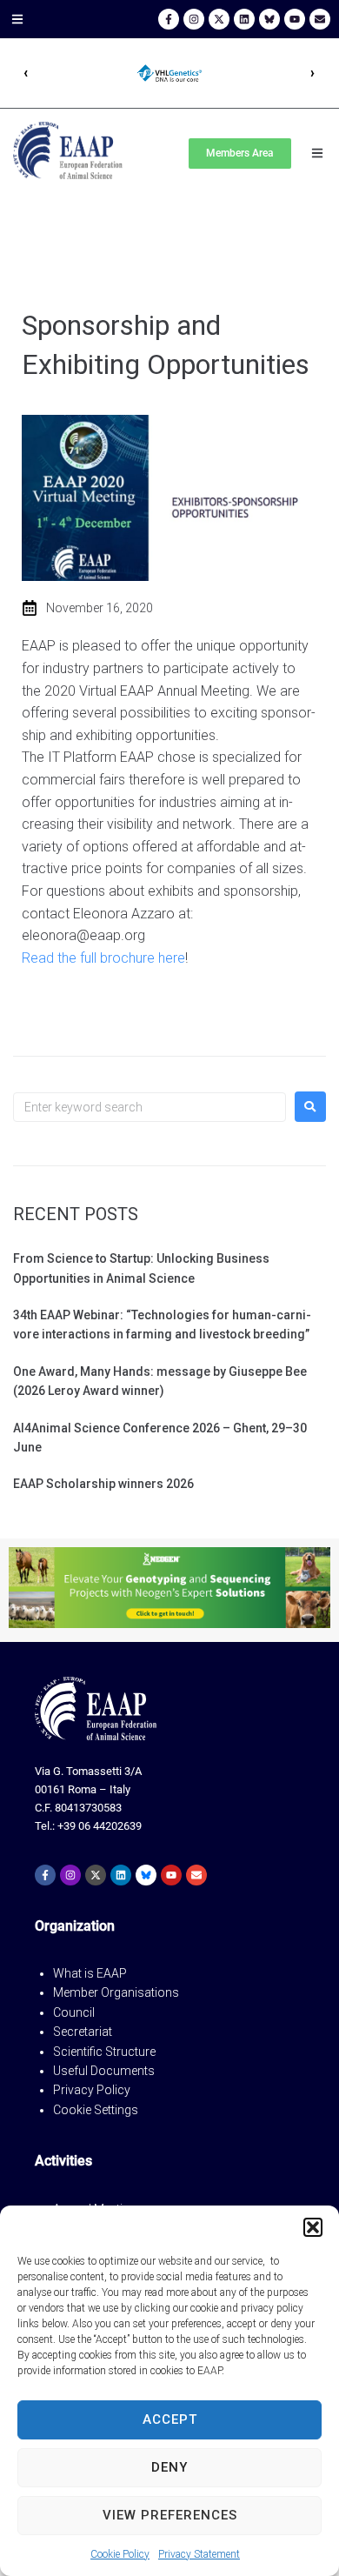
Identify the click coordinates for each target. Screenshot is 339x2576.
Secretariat (83, 2032)
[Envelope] (320, 19)
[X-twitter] (219, 19)
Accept (170, 2419)
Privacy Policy (92, 2090)
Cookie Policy (120, 2554)
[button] (313, 2227)
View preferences (170, 2515)
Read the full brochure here (103, 958)
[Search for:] (150, 1107)
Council (74, 2012)
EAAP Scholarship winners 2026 (103, 1484)
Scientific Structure (104, 2052)
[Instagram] (194, 19)
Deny (169, 2467)
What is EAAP (90, 1973)
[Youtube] (295, 19)
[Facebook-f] (169, 19)
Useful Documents (104, 2071)
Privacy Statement (199, 2554)
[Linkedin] (244, 19)
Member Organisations (116, 1992)
